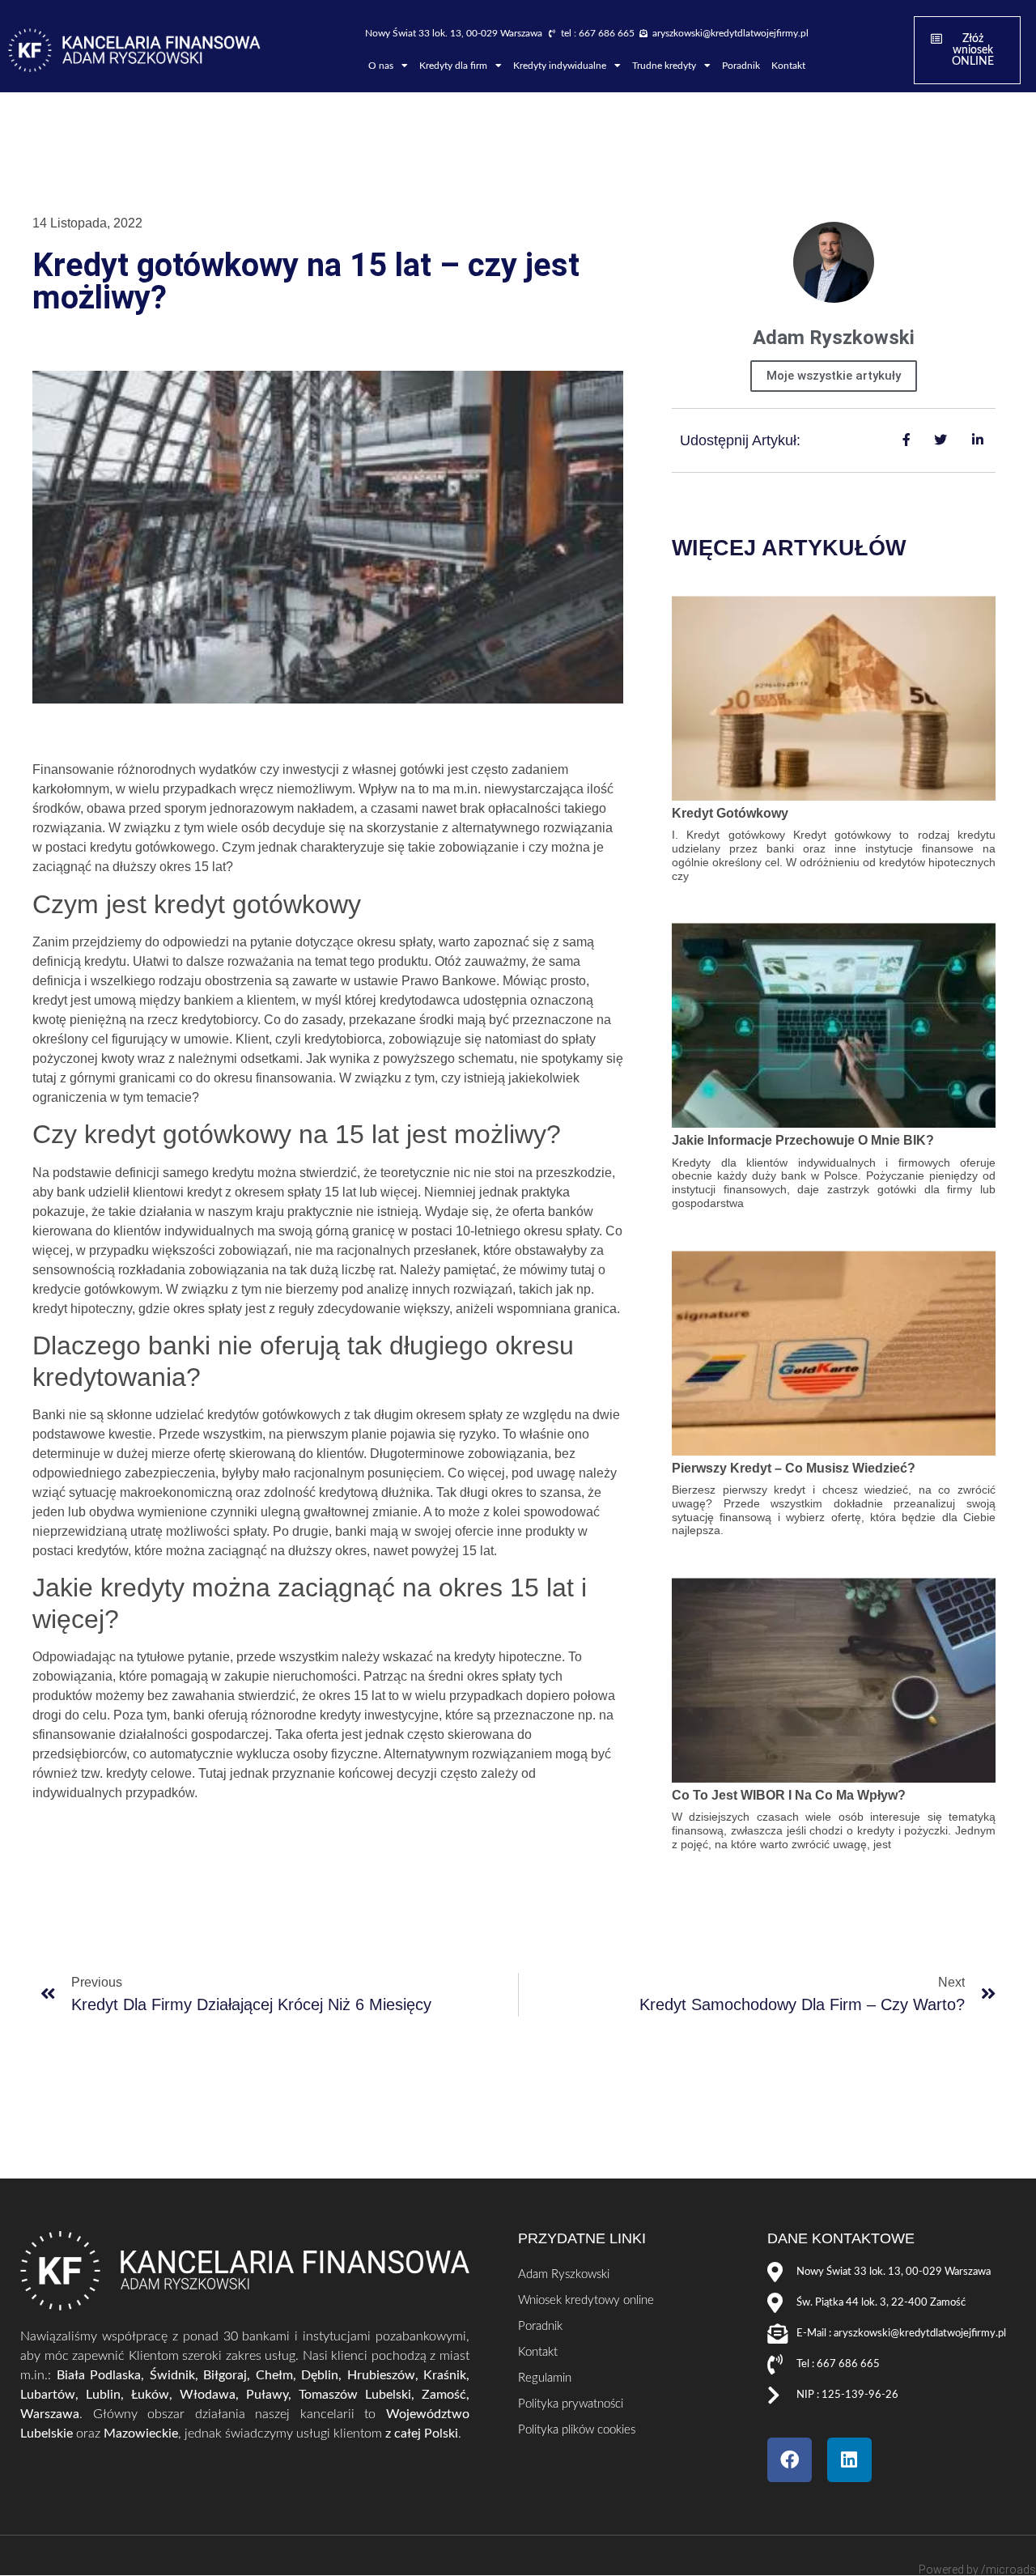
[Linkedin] (849, 2460)
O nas (381, 66)
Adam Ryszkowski (564, 2274)
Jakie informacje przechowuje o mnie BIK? (803, 1140)
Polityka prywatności (571, 2404)
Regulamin (545, 2378)
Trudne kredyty (664, 66)
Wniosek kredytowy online (586, 2300)
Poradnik (741, 66)
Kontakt (788, 66)
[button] (967, 50)
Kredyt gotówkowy (730, 813)
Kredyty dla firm (453, 66)
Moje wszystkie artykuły (834, 376)
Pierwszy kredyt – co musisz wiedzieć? (794, 1468)
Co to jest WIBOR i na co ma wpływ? (789, 1795)
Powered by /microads (977, 2570)
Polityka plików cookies (577, 2430)
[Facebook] (790, 2460)
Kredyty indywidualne (560, 66)
